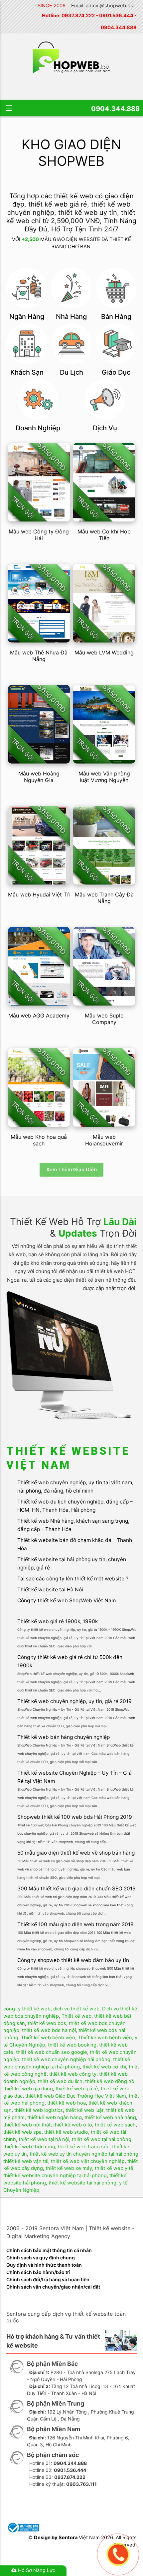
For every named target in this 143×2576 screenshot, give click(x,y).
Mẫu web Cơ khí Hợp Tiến (104, 535)
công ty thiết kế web (27, 2009)
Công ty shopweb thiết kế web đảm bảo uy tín (73, 1960)
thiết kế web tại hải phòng (102, 2139)
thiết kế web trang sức (84, 2147)
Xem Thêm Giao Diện (71, 1169)
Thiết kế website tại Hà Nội (50, 1590)
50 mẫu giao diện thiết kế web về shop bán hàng (76, 1853)
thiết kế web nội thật (27, 2125)
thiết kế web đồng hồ (110, 2081)
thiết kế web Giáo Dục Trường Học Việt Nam (76, 2096)
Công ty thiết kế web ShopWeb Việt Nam (67, 1600)
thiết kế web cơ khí (104, 2067)
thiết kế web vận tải (26, 2161)
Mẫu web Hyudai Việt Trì (39, 894)
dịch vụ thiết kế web (76, 2009)
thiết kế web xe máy (69, 2168)
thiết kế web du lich (60, 2081)
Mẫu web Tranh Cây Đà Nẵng (104, 898)
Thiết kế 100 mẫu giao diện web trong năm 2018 (75, 1924)
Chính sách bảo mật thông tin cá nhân (49, 2250)
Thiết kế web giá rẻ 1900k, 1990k (58, 1621)
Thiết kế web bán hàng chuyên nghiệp (64, 1737)
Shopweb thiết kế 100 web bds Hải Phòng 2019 (75, 1817)
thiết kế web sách (115, 2125)
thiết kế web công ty (73, 2074)
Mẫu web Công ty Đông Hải (39, 535)
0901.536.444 (116, 16)
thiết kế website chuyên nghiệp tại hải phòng (55, 2176)
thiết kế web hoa (67, 2103)
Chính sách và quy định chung (41, 2258)
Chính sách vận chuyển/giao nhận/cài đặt (53, 2287)
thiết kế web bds (47, 2023)
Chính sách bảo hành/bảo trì (38, 2272)
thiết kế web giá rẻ (77, 2089)
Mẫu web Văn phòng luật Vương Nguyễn (104, 777)
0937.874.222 (78, 16)
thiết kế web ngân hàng (55, 2117)
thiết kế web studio (66, 2132)
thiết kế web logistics (39, 2110)
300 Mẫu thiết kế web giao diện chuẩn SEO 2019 (76, 1889)
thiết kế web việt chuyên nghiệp (88, 2161)
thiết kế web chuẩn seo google (52, 2052)
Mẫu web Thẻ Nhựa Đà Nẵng (39, 656)
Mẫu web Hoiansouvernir (104, 1140)
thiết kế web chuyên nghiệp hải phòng (66, 2059)
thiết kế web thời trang (29, 2147)
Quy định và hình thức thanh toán (44, 2265)
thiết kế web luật (84, 2110)
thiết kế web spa (22, 2132)
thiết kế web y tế (114, 2168)
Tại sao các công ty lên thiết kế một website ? (73, 1579)
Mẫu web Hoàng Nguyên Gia (39, 777)
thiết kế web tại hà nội (44, 2139)
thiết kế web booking (72, 2045)
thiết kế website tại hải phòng (82, 2183)
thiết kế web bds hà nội (49, 2030)
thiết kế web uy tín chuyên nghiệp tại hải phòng (84, 2154)
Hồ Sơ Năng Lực (37, 2570)
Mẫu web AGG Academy (39, 1015)
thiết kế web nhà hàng (110, 2117)
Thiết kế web (76, 2016)
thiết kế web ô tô (73, 2125)
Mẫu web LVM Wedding (104, 652)
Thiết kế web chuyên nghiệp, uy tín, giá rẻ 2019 (74, 1701)
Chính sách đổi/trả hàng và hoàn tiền (48, 2279)
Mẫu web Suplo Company (104, 1019)
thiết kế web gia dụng (28, 2089)
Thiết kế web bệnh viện (48, 2038)
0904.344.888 (119, 28)
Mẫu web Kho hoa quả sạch (39, 1140)
